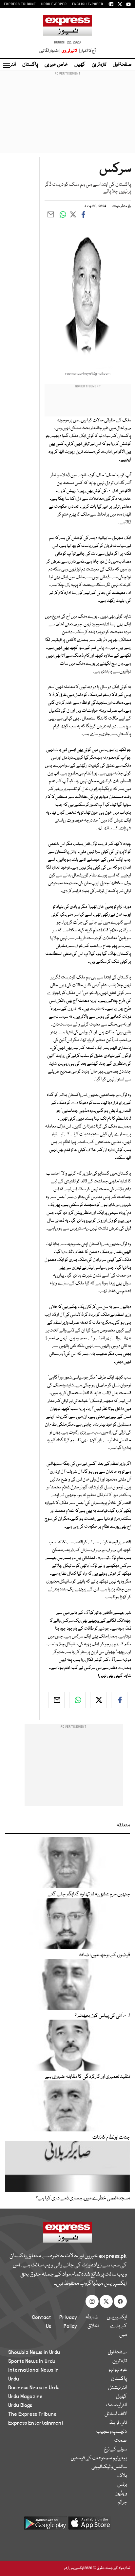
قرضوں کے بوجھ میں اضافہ (105, 1955)
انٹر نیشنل (117, 2388)
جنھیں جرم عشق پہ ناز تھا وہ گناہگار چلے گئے (89, 1894)
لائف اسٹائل (116, 2414)
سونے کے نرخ (115, 2449)
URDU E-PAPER (54, 4)
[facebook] (119, 1700)
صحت (121, 2441)
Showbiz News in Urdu (34, 2352)
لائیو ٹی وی (69, 51)
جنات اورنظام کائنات (111, 2138)
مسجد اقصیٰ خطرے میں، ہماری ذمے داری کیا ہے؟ (83, 2198)
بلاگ (122, 2476)
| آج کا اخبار (87, 51)
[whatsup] (77, 1700)
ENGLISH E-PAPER (88, 4)
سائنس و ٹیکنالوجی (109, 2467)
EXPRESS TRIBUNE (20, 4)
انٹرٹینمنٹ (116, 2405)
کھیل (80, 65)
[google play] (45, 2525)
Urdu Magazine (25, 2397)
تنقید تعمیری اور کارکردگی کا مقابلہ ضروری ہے (87, 2077)
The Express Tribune (32, 2414)
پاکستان (30, 65)
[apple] (90, 2525)
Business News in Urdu (34, 2388)
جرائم (122, 2502)
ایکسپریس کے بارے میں (117, 2326)
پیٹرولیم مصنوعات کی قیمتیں (99, 2458)
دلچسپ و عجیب (112, 2432)
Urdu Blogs (20, 2405)
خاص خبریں (56, 65)
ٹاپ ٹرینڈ (118, 2423)
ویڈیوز (121, 2494)
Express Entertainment (36, 2423)
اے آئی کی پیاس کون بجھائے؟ (102, 2016)
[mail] (56, 1700)
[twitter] (98, 1700)
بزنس (122, 2485)
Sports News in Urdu (32, 2361)
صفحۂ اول (122, 65)
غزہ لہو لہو (118, 2370)
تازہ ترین (99, 65)
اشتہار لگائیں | (50, 51)
